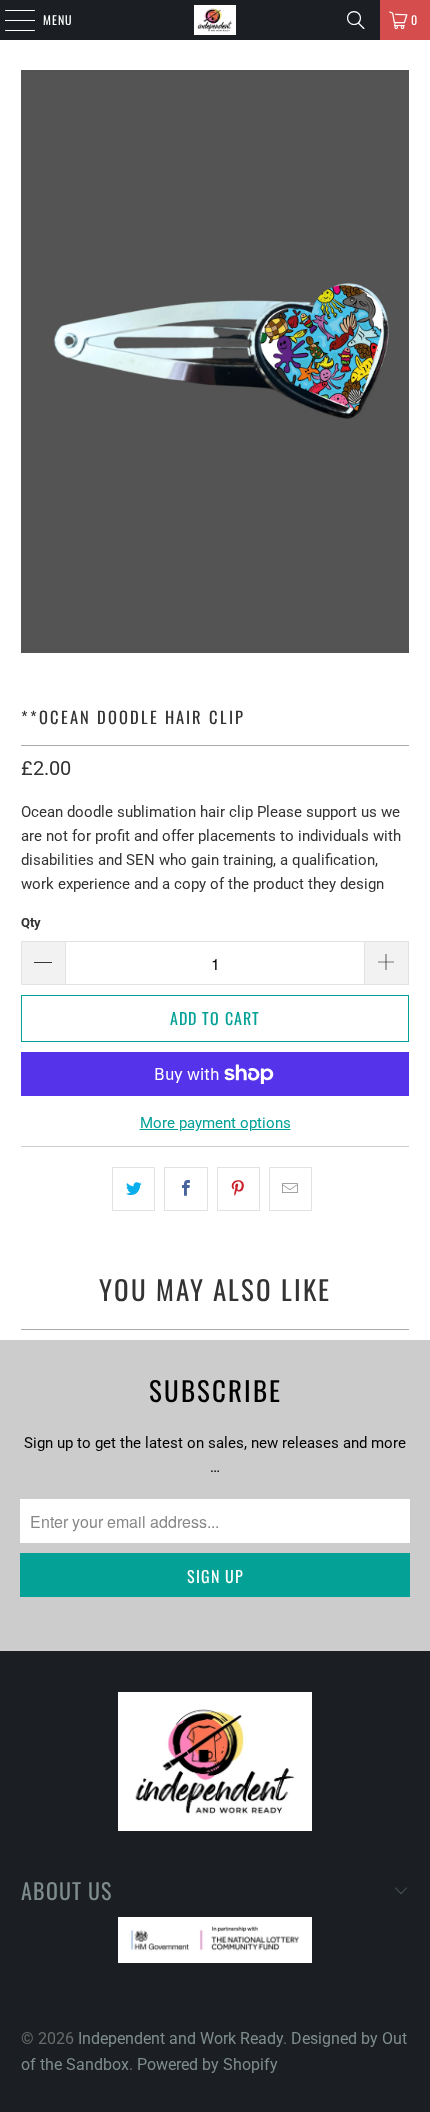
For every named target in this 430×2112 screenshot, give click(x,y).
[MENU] (9, 20)
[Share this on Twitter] (133, 1189)
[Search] (356, 20)
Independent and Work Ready (180, 2038)
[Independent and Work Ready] (215, 20)
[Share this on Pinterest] (238, 1189)
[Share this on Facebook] (185, 1189)
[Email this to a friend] (290, 1189)
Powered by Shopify (207, 2064)
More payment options (215, 1123)
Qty (31, 922)
